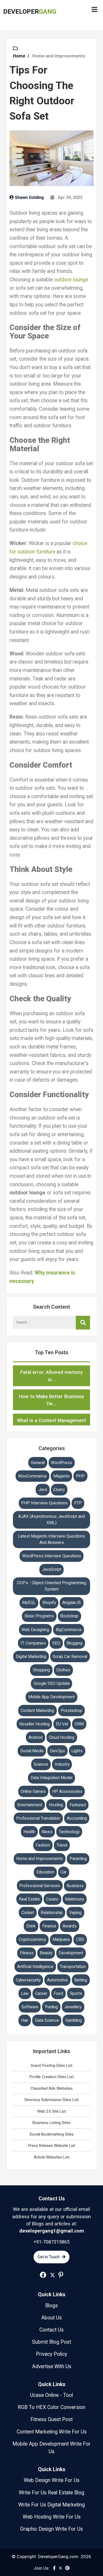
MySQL (29, 1603)
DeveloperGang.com (58, 2557)
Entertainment (30, 1805)
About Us (51, 2318)
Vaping (75, 1913)
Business (75, 1886)
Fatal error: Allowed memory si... (51, 1364)
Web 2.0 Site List (52, 2111)
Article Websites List (52, 2157)
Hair (25, 2020)
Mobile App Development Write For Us (51, 2448)
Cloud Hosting (62, 1737)
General (38, 1463)
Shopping (41, 1670)
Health (29, 1832)
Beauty (46, 1953)
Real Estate (29, 1899)
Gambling (74, 2020)
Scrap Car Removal (70, 1657)
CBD (80, 1939)
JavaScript (52, 1569)
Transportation (73, 1967)
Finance (49, 1926)
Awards (70, 1926)
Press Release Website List (52, 2146)
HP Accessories (67, 1791)
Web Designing (35, 1630)
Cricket (28, 1913)
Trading (51, 2007)
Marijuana (61, 1939)
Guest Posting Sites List (51, 2065)
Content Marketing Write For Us (52, 2432)
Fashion (43, 1845)
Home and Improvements (59, 56)
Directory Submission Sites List (52, 2100)
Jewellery (73, 2007)
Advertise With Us (52, 2366)
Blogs (51, 2306)
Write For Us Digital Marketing (51, 2505)
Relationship (52, 1913)
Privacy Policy (51, 2354)
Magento (62, 1476)
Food (58, 1993)
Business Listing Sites (51, 2123)
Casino (52, 1899)
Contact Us (52, 2199)
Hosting (56, 1805)
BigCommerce (69, 1630)
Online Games (33, 1791)
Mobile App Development (51, 1697)
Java (43, 1490)
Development (71, 1953)
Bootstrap (69, 1616)
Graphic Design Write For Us (51, 2529)
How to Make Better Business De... (51, 1388)
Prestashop (72, 1711)
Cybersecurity (28, 1980)
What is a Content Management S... (51, 1412)
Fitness (27, 1953)
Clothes (63, 1670)
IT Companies (33, 1643)
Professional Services (40, 1886)
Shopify (49, 1603)
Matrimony (74, 1899)
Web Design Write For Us (52, 2480)
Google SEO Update (52, 1683)
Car (64, 1872)
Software (30, 2007)
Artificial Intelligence (35, 1967)
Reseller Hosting (34, 1724)
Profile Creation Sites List (52, 2077)
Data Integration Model (51, 1778)
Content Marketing (37, 1711)
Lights (77, 1751)
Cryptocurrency (32, 1939)
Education (45, 1872)
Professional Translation (38, 1818)
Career (41, 1993)
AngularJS (72, 1603)
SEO (56, 1643)
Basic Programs (39, 1616)
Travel (62, 1845)
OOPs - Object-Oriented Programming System (52, 1586)
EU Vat (62, 1724)
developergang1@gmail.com (52, 2231)
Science (41, 1764)
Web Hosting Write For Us (52, 2517)
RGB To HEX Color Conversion (51, 2407)
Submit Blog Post (51, 2342)
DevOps (57, 1751)
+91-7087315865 (51, 2242)
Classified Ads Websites (52, 2088)
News (47, 1832)
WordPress (62, 1463)
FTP (78, 1503)
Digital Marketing (31, 1657)
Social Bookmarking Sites (52, 2134)
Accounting (77, 1818)
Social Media (32, 1751)
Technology (69, 1832)
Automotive (57, 1980)
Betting (81, 1980)
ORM (79, 1724)
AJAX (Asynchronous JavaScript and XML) (51, 1520)
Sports (76, 1993)
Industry (62, 1764)
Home (19, 56)
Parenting (78, 1859)
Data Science (47, 2020)
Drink (31, 1926)
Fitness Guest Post (51, 2419)
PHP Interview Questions (44, 1503)
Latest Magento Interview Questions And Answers (51, 1539)
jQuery (59, 1490)
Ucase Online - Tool (51, 2395)
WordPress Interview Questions (52, 1556)
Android (36, 1737)
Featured (78, 1805)
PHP (80, 1476)
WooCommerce (32, 1476)
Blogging (74, 1643)
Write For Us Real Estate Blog (51, 2493)
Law (25, 1993)
